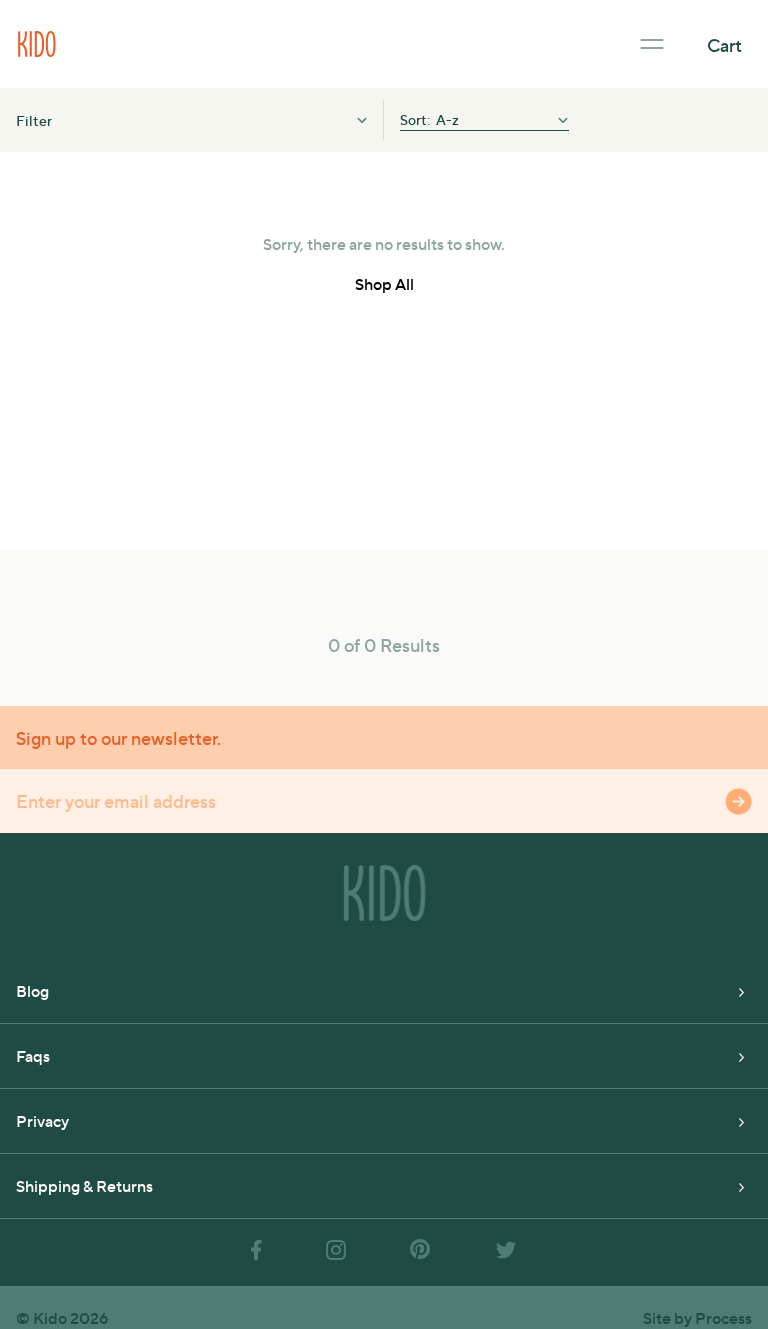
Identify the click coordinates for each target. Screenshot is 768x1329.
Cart (724, 44)
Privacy (42, 1120)
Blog (32, 990)
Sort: (416, 119)
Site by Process (697, 1317)
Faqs (33, 1055)
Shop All (384, 283)
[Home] (37, 41)
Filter (34, 120)
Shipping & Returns (84, 1185)
